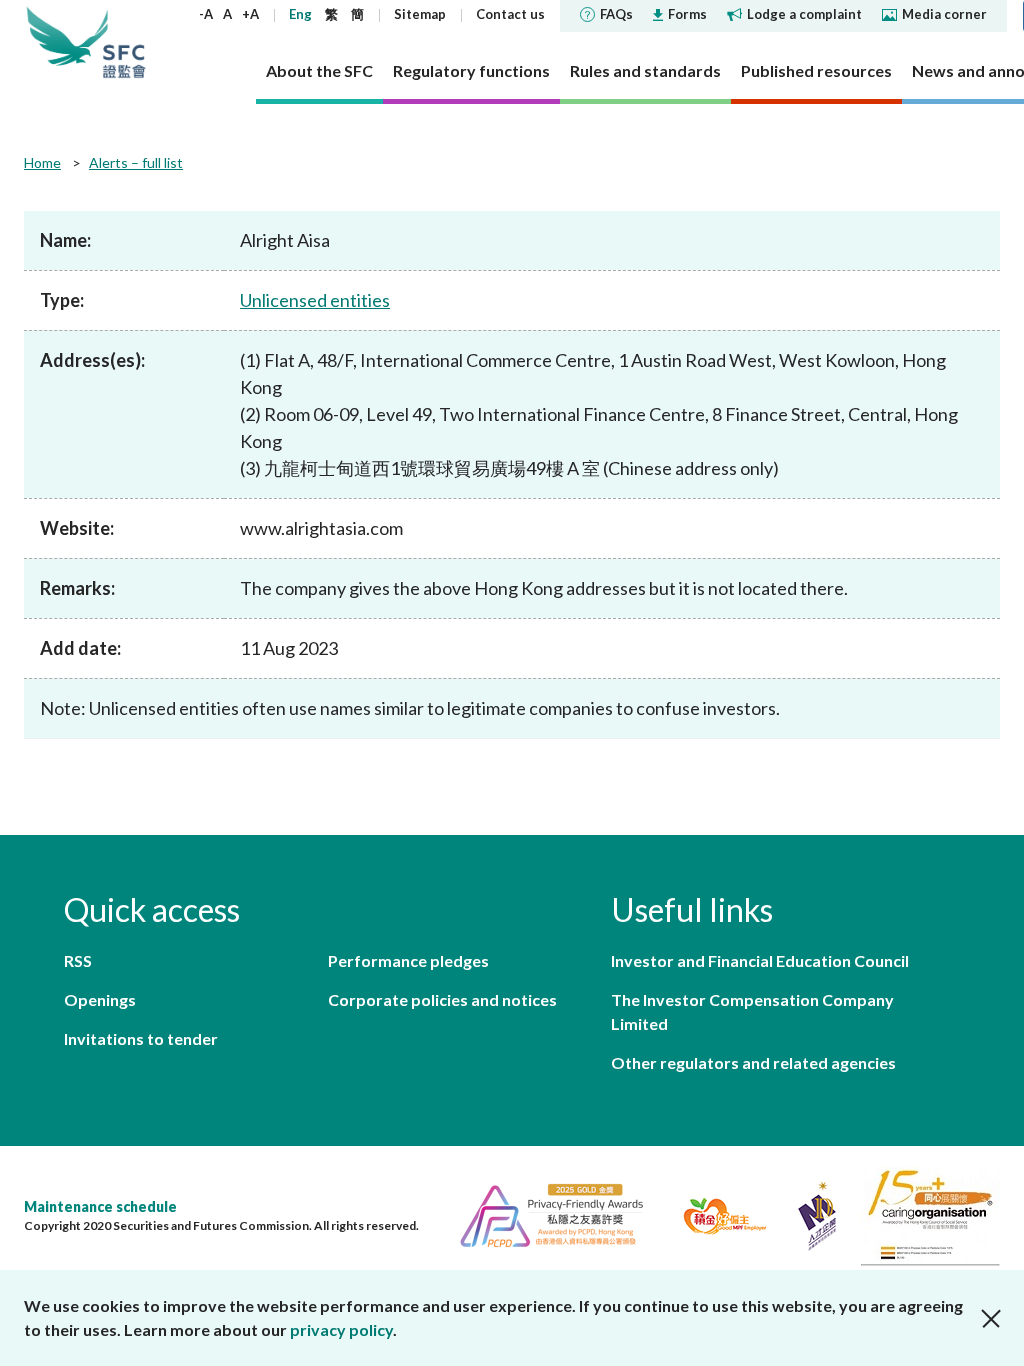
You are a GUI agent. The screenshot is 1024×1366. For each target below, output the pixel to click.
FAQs (616, 14)
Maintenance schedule (100, 1206)
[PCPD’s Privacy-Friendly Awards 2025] (543, 1213)
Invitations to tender (141, 1038)
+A (250, 14)
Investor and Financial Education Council (760, 960)
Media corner (944, 14)
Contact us (510, 14)
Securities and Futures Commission (124, 42)
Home (42, 162)
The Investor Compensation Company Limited (752, 1011)
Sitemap (420, 14)
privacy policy (341, 1329)
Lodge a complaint (804, 14)
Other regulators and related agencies (753, 1062)
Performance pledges (408, 960)
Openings (100, 999)
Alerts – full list (136, 162)
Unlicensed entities (315, 300)
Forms (687, 14)
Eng (300, 14)
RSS (78, 960)
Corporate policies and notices (442, 999)
